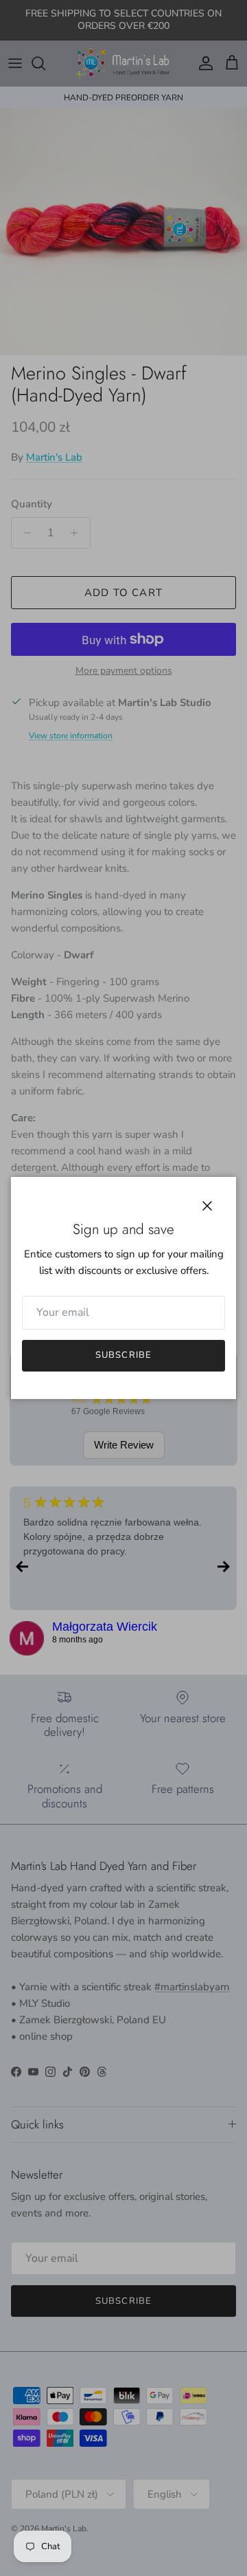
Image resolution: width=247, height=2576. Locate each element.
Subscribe (123, 1355)
